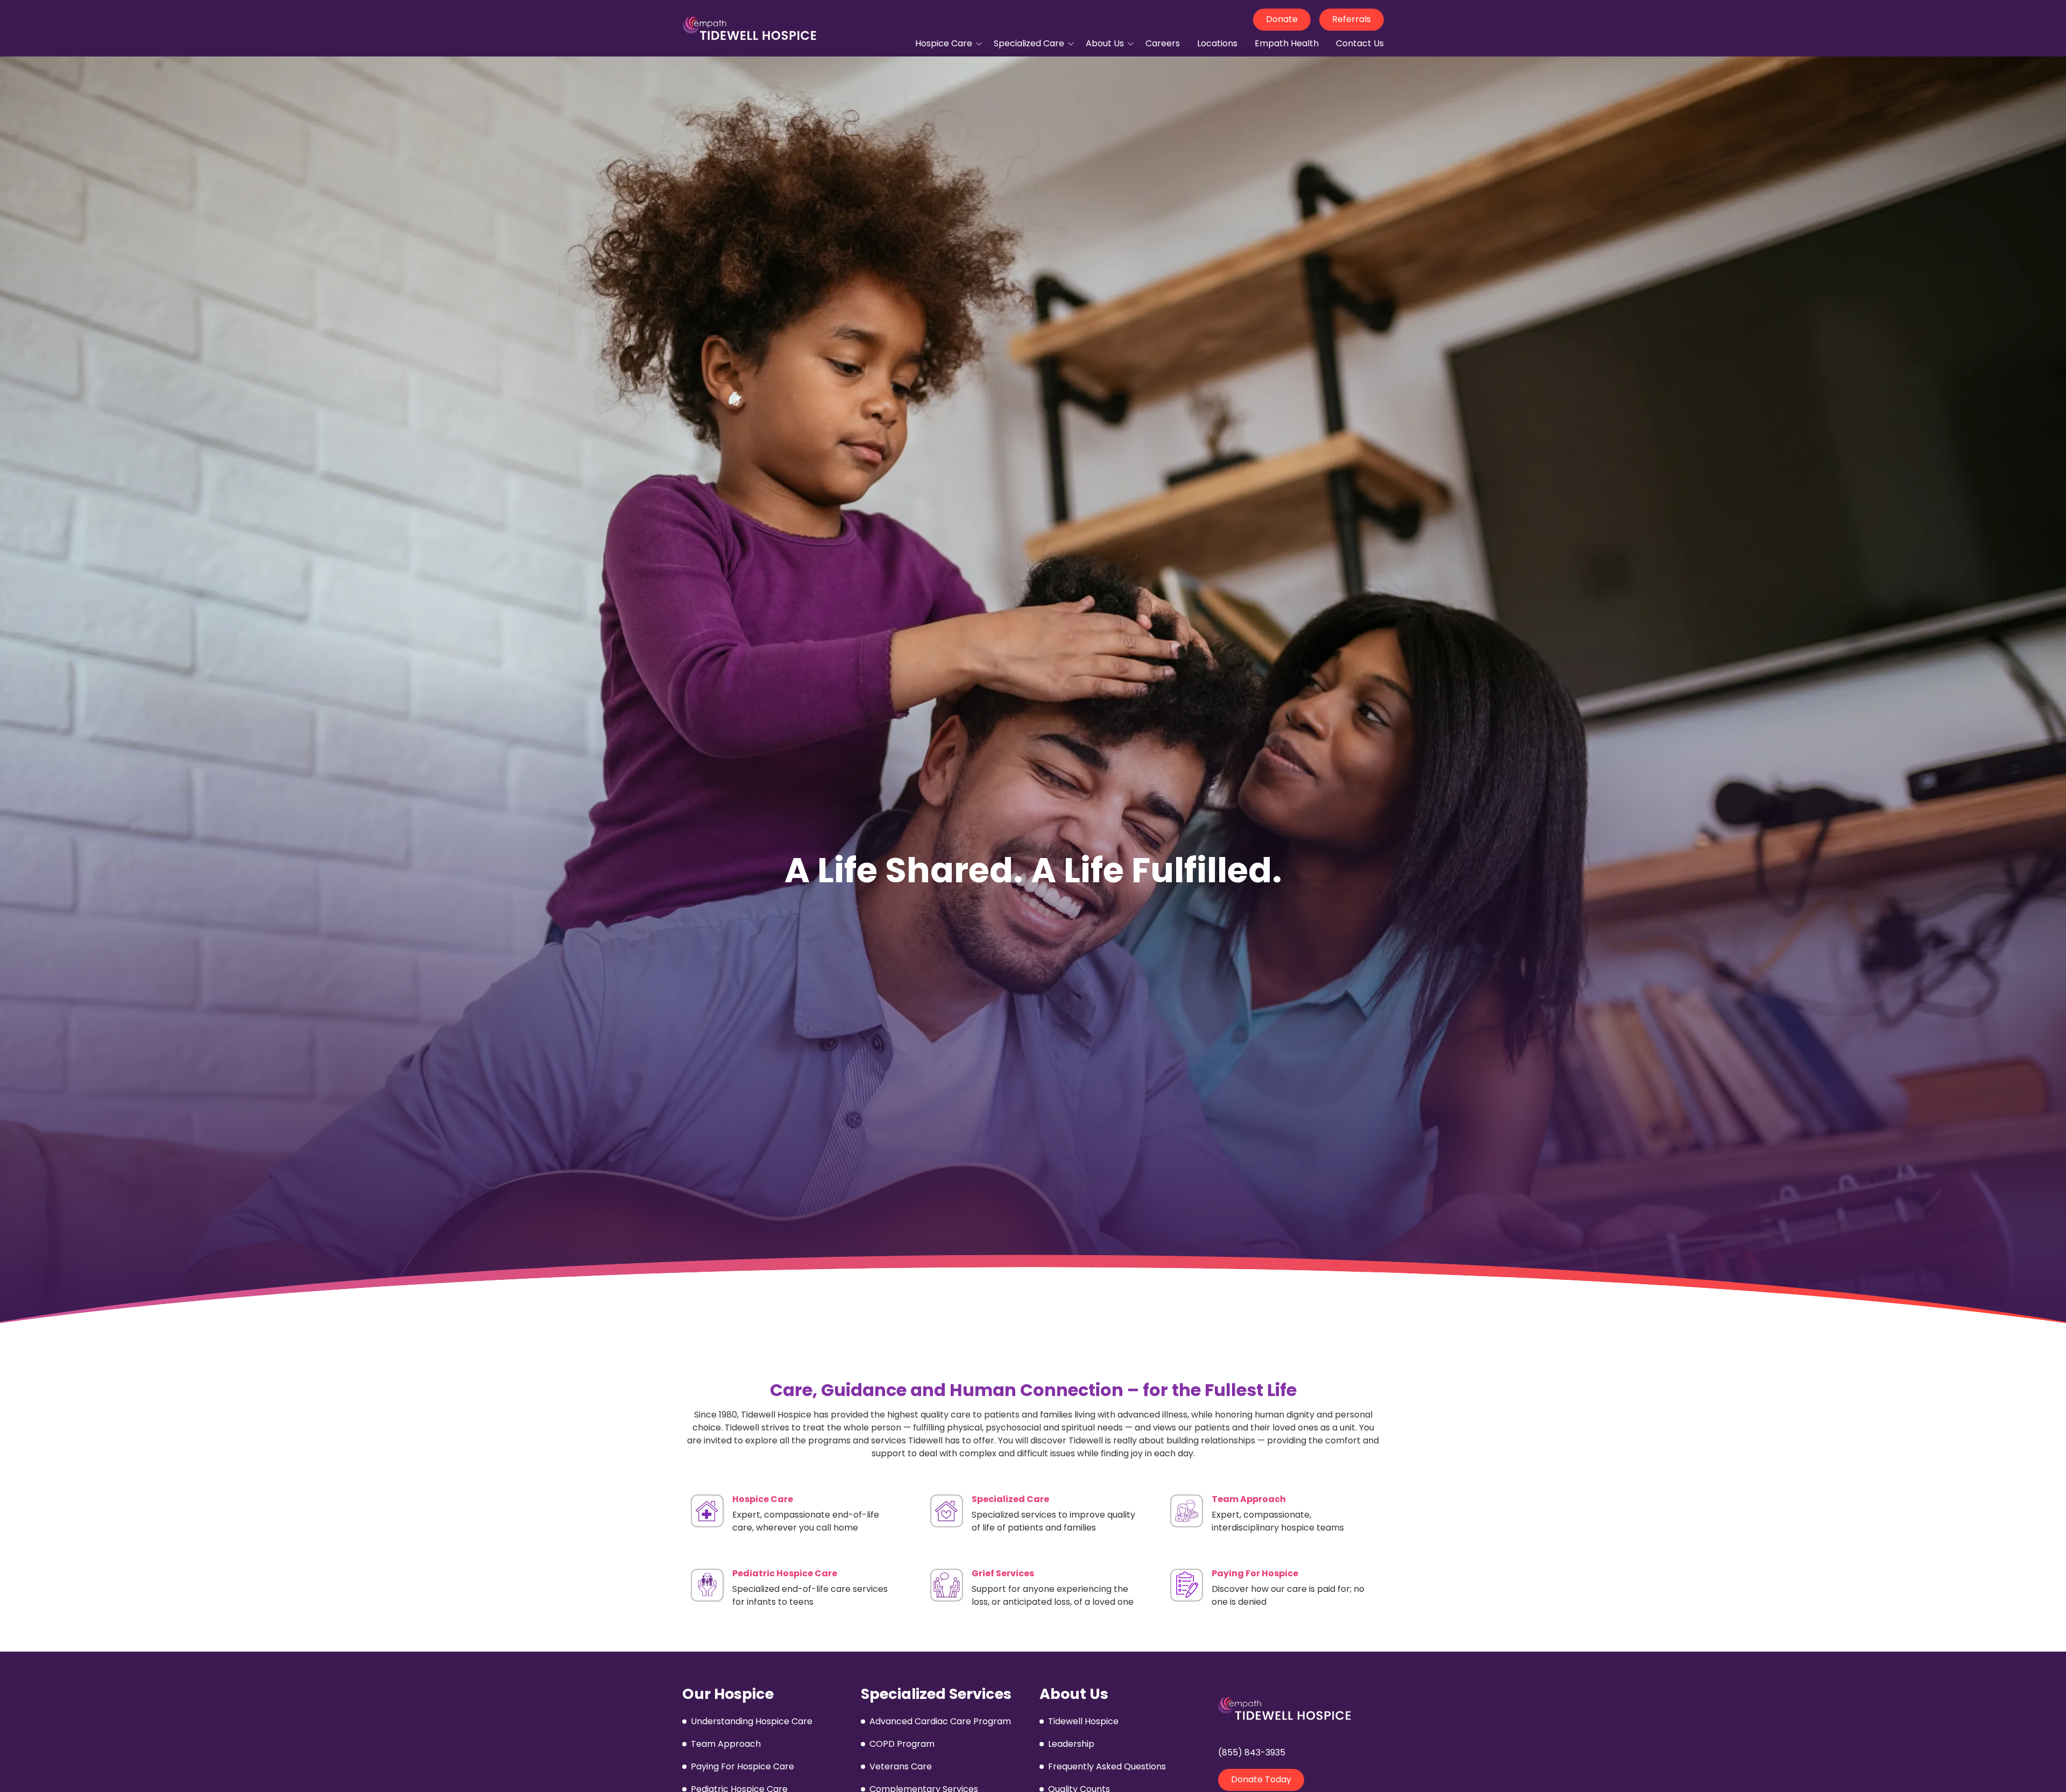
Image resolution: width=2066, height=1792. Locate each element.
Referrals (1352, 19)
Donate (1282, 19)
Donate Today (1261, 1779)
